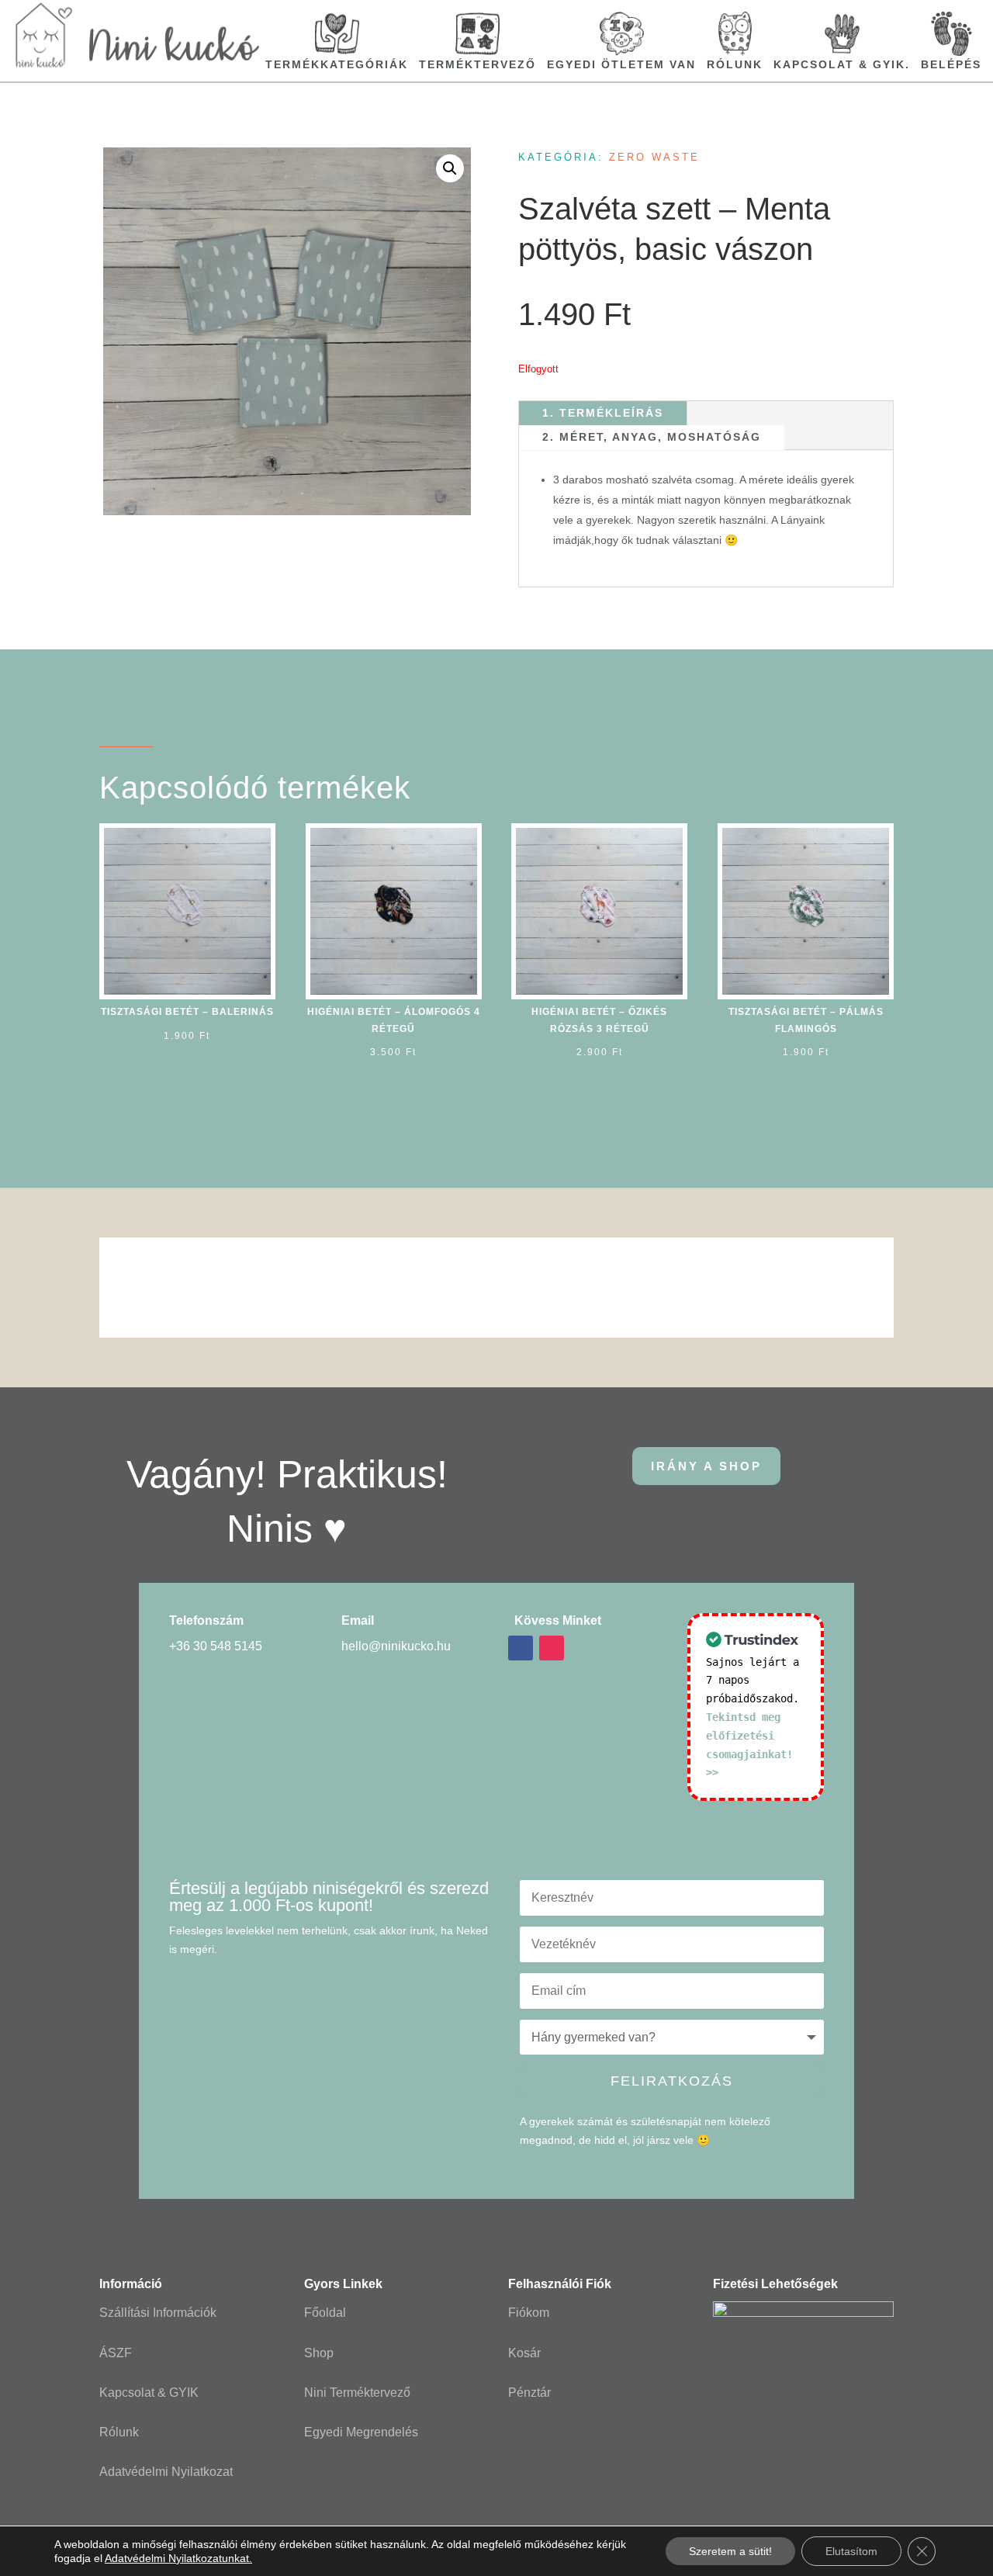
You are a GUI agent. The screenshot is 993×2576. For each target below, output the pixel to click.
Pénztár (529, 2392)
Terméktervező (477, 64)
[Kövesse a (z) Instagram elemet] (552, 1648)
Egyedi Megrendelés (361, 2432)
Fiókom (529, 2313)
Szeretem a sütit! (730, 2551)
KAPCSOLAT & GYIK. (842, 64)
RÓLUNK (735, 64)
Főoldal (325, 2313)
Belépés (951, 64)
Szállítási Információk (158, 2313)
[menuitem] (337, 41)
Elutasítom (851, 2551)
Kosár (524, 2353)
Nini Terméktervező (357, 2392)
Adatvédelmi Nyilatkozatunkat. (178, 2558)
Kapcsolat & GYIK (149, 2392)
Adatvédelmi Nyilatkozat (166, 2472)
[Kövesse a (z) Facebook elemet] (521, 1648)
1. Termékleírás (603, 413)
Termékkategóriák (337, 64)
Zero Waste (654, 157)
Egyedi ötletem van (621, 64)
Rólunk (119, 2432)
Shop (319, 2353)
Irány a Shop (706, 1466)
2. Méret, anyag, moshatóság (652, 437)
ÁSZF (116, 2353)
